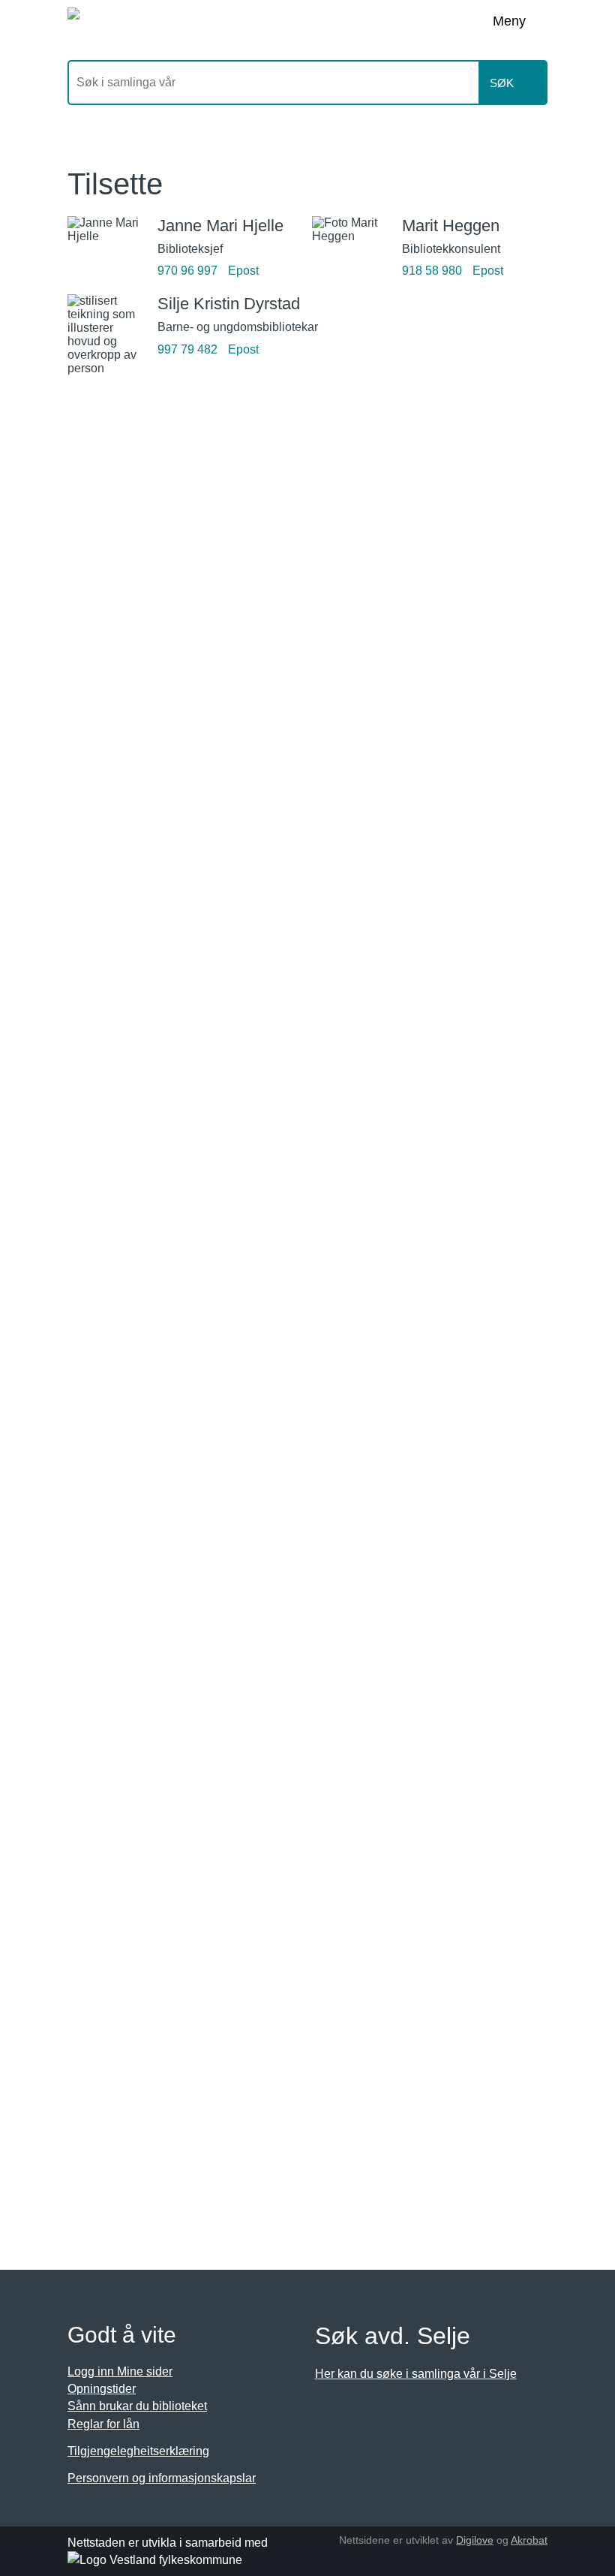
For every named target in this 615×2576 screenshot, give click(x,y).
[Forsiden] (222, 23)
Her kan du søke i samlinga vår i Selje (416, 2374)
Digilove (475, 2540)
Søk (502, 83)
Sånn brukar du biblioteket (137, 2406)
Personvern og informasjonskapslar (162, 2478)
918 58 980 (432, 271)
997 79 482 (187, 349)
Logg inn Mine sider (120, 2371)
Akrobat (529, 2540)
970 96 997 (187, 271)
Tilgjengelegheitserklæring (138, 2451)
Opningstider (102, 2389)
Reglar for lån (103, 2424)
